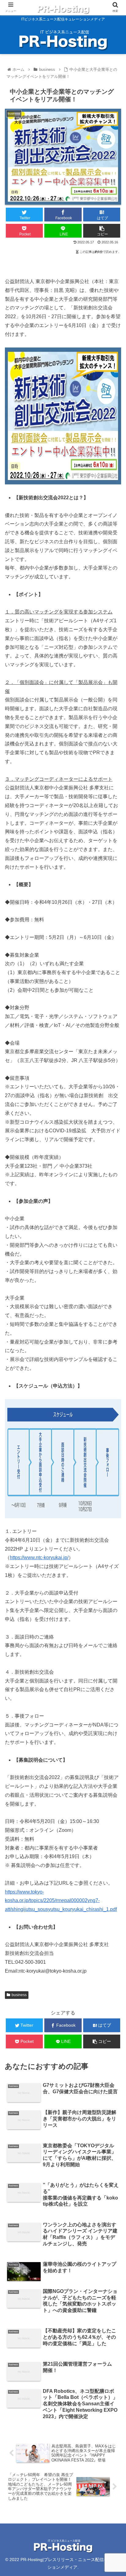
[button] (113, 1314)
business (19, 1995)
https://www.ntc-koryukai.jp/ (39, 1557)
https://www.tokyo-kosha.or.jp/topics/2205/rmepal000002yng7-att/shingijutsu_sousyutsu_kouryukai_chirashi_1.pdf (61, 1901)
